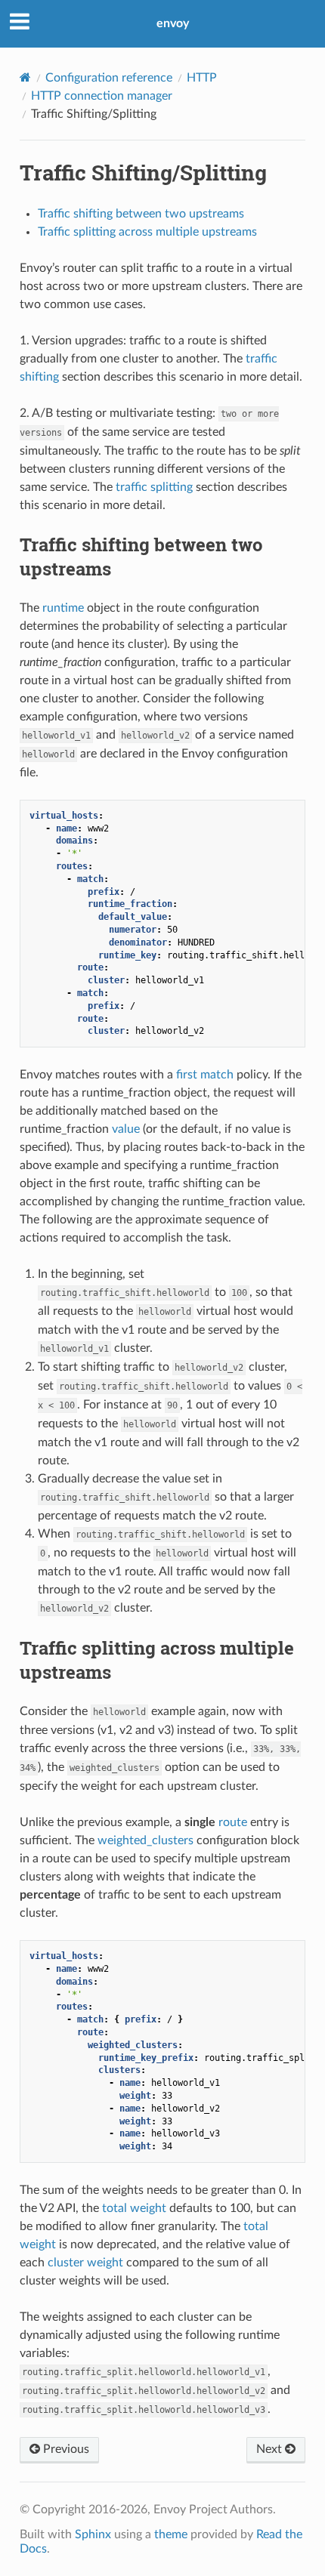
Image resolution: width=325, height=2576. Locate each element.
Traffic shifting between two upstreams (141, 214)
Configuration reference (109, 78)
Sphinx (93, 2534)
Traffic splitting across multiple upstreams (147, 232)
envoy (173, 23)
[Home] (25, 77)
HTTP (202, 78)
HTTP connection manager (102, 96)
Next (271, 2449)
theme (171, 2534)
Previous (65, 2449)
